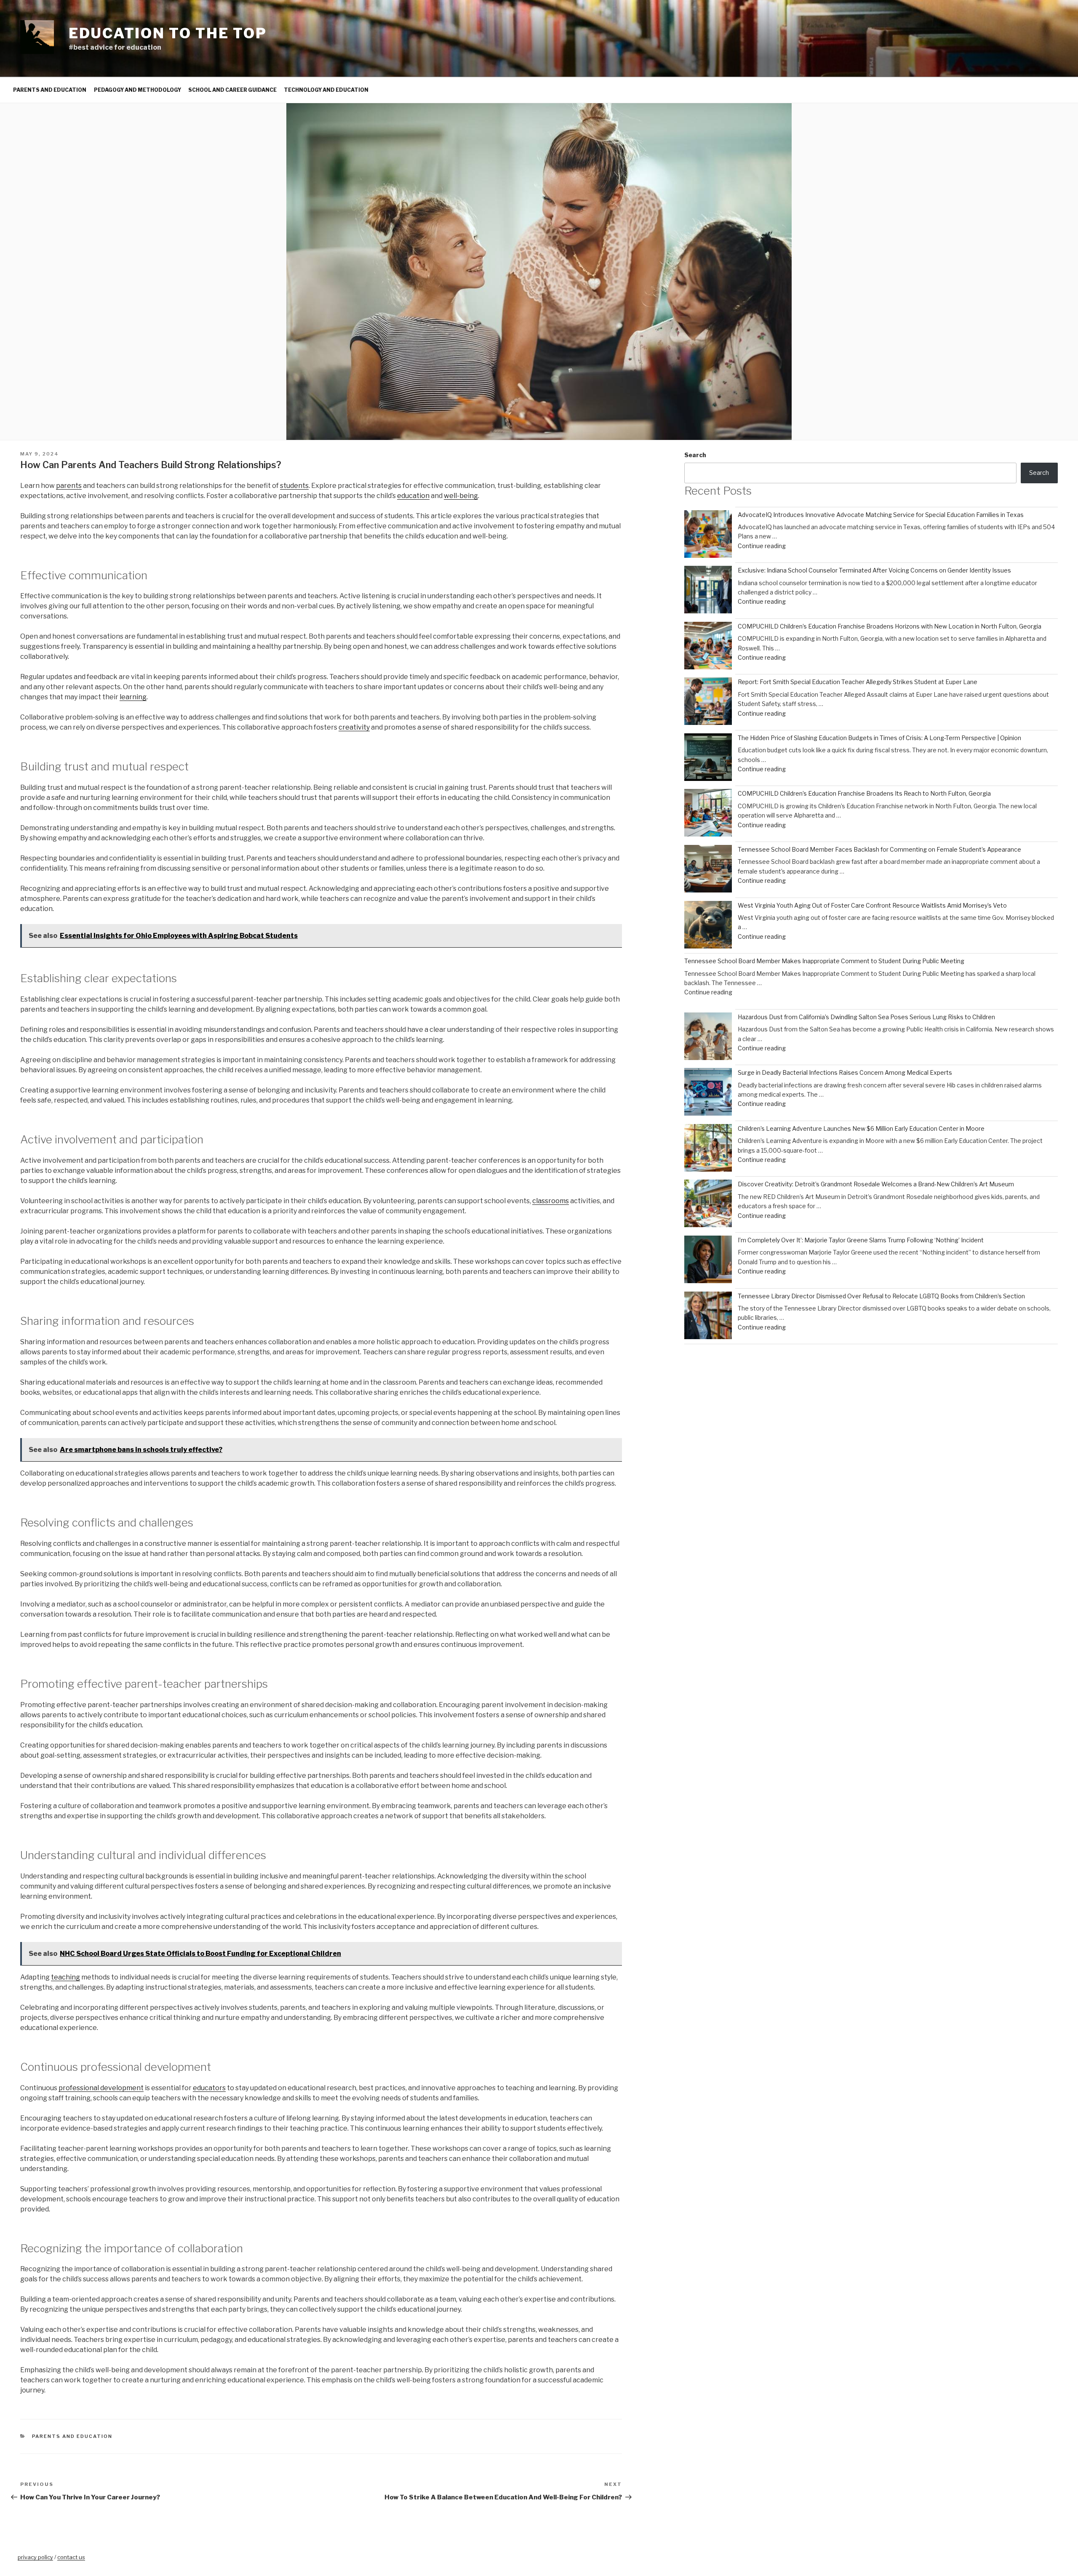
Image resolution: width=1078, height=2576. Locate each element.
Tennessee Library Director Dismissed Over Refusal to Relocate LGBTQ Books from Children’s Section (881, 1296)
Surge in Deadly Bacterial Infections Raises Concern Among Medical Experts (845, 1072)
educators (209, 2088)
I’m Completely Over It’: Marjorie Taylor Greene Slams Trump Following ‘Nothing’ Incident (861, 1240)
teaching (65, 1977)
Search (695, 455)
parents (69, 486)
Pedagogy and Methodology (137, 90)
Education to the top (168, 33)
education (413, 496)
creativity (354, 727)
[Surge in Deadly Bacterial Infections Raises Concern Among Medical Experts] (708, 1093)
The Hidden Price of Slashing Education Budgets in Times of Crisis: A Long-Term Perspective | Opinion (879, 738)
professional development (101, 2088)
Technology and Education (326, 90)
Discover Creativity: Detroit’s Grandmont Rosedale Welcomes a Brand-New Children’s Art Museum (876, 1184)
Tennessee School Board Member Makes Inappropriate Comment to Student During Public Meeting (824, 961)
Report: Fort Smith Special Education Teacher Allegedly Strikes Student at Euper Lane (858, 682)
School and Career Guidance (232, 90)
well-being (461, 496)
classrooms (551, 1201)
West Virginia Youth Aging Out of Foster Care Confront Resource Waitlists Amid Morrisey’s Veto (872, 905)
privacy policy (35, 2557)
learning (133, 697)
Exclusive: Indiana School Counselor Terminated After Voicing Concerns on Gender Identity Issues (874, 570)
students (294, 486)
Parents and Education (50, 90)
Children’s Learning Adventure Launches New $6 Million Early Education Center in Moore (861, 1128)
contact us (71, 2557)
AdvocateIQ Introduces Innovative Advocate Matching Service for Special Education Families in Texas (881, 515)
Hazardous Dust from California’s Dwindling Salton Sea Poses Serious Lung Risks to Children (866, 1017)
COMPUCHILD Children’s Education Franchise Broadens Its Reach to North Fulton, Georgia (864, 793)
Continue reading (762, 546)
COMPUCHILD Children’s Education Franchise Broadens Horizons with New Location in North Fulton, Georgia (890, 626)
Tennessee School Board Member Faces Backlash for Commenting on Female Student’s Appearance (879, 849)
